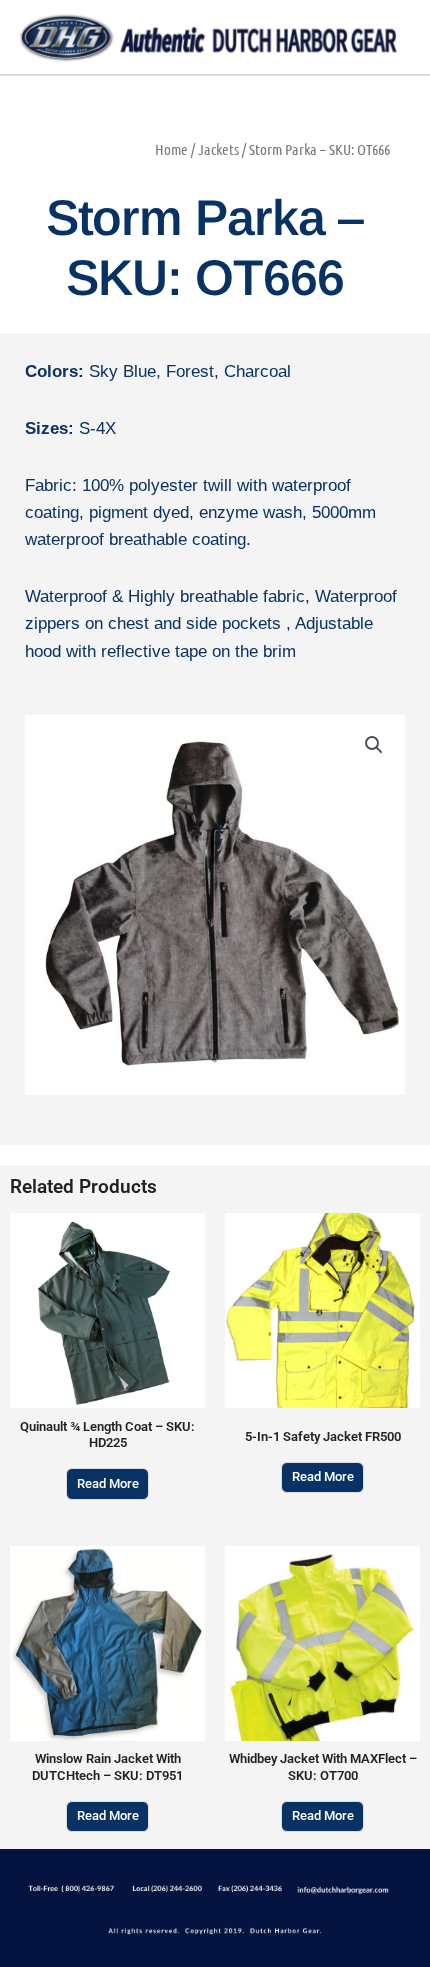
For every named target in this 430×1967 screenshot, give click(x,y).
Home (171, 149)
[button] (374, 745)
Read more (108, 1483)
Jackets (218, 149)
